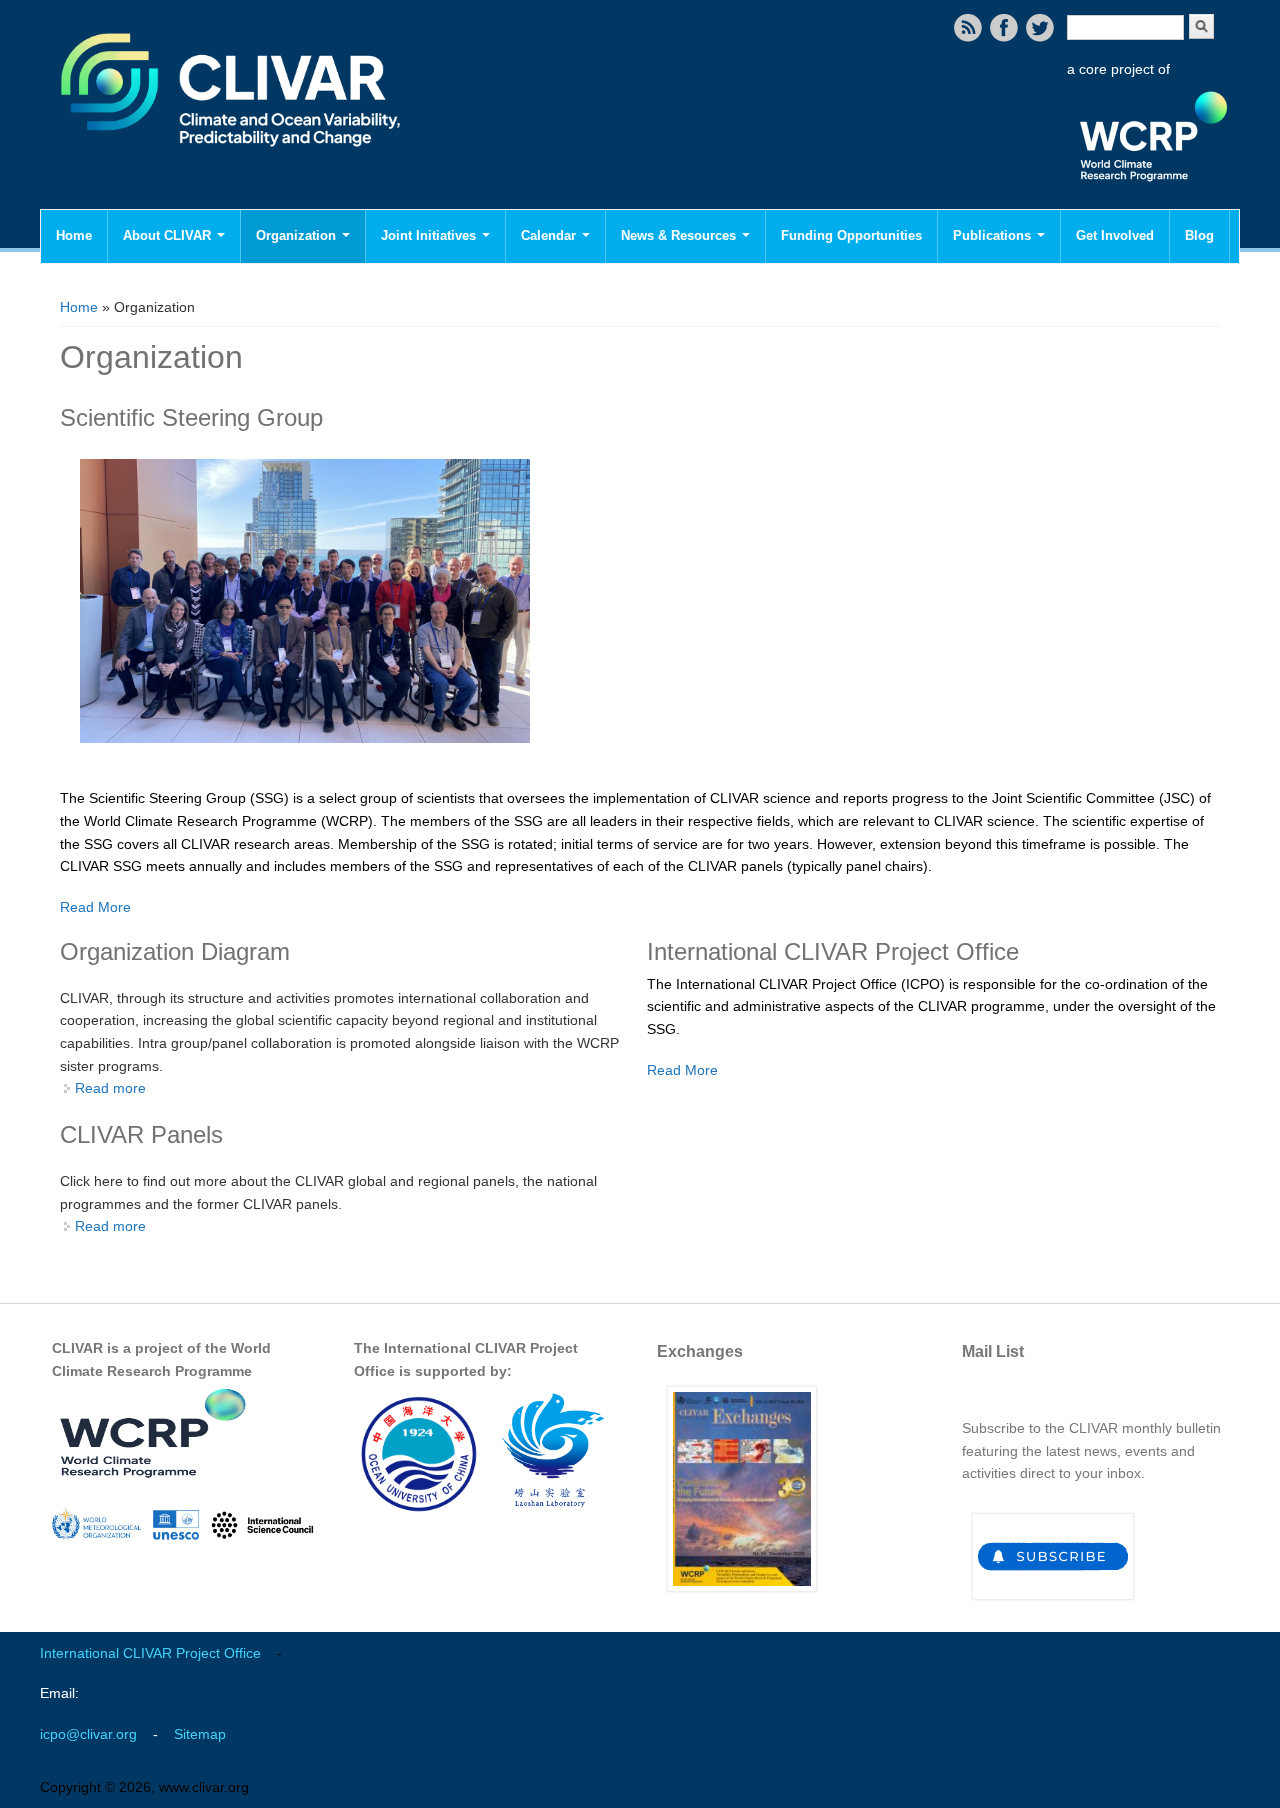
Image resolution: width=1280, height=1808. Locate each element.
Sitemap (200, 1734)
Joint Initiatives (430, 235)
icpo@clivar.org (88, 1734)
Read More (95, 907)
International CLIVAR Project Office (150, 1653)
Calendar (550, 235)
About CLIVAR (169, 235)
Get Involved (1115, 235)
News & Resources (680, 235)
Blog (1199, 235)
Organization (298, 235)
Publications (994, 235)
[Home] (232, 160)
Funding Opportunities (851, 235)
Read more (110, 1088)
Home (74, 235)
